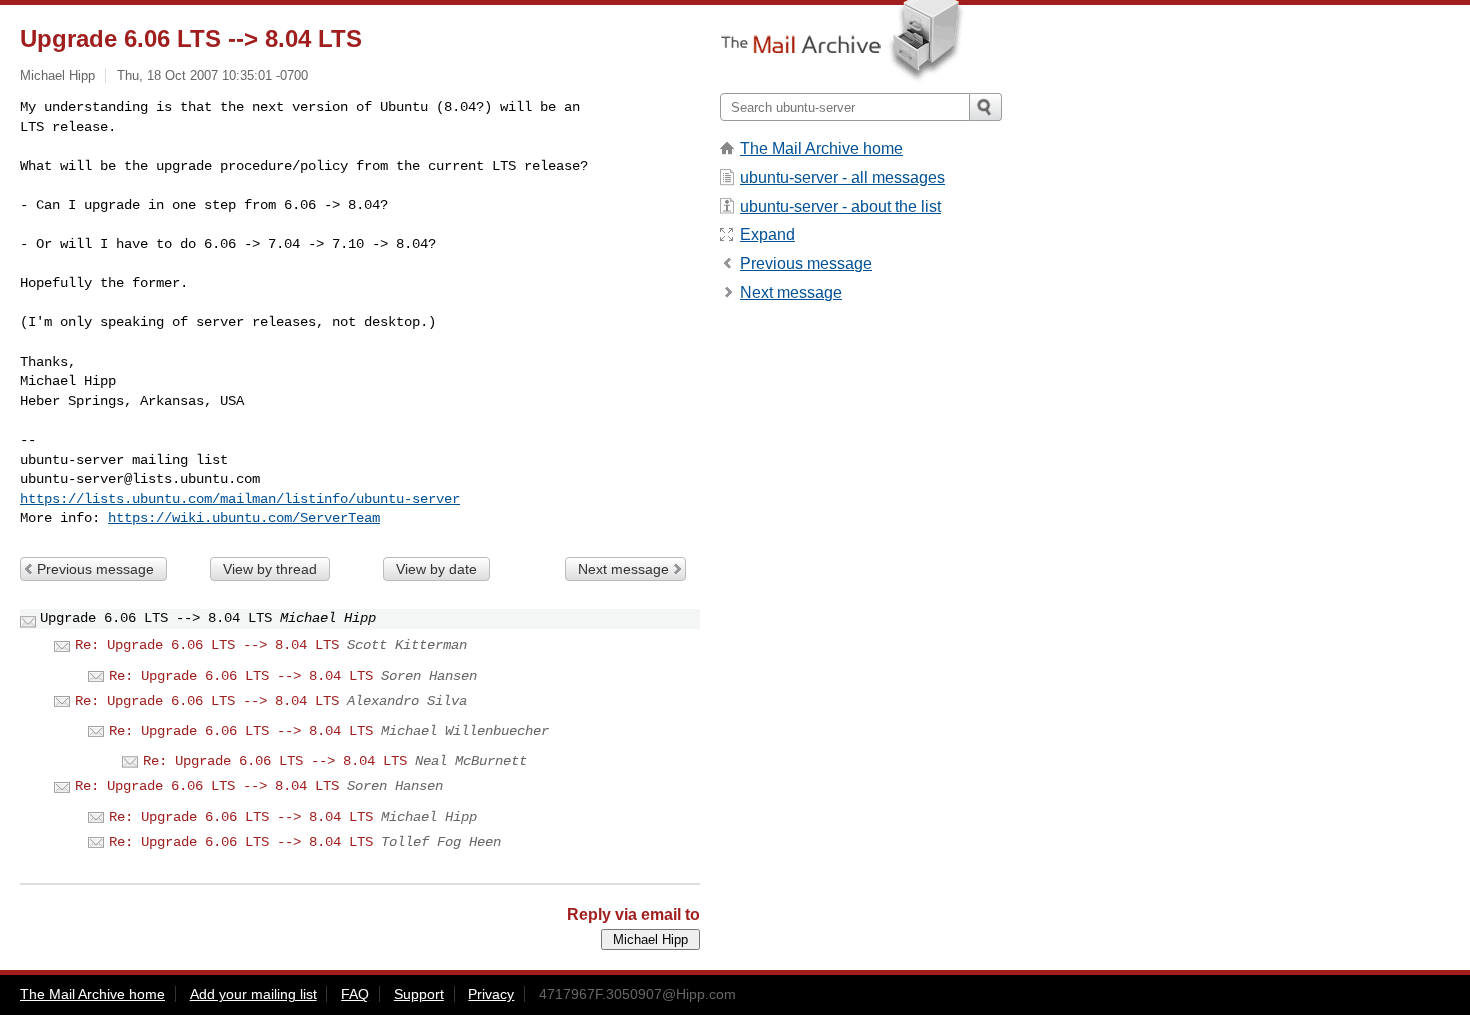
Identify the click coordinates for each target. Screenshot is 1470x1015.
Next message (623, 569)
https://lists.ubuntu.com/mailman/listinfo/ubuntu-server (240, 499)
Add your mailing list (253, 994)
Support (419, 994)
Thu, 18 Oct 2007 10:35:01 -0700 (212, 75)
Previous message (95, 569)
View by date (436, 569)
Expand (767, 234)
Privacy (491, 994)
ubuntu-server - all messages (842, 177)
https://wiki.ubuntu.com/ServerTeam (244, 518)
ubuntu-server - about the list (840, 206)
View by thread (270, 569)
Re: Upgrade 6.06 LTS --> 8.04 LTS (207, 645)
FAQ (355, 994)
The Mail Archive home (821, 148)
